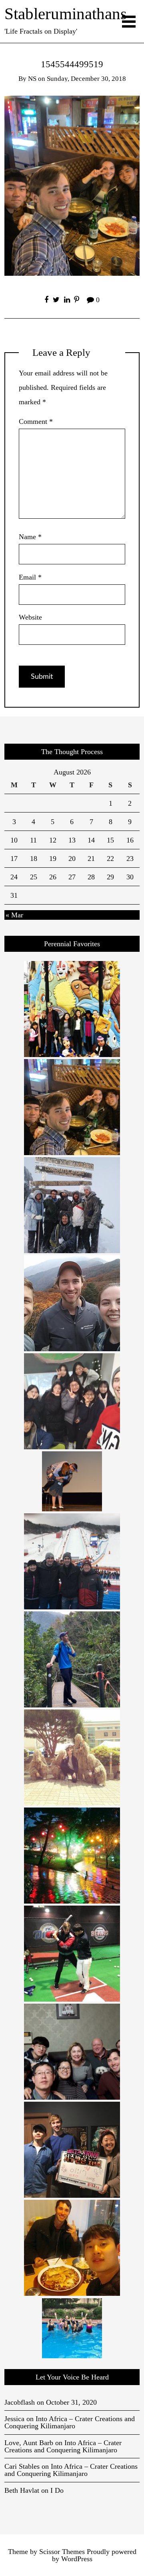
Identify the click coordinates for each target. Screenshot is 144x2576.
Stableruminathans (66, 14)
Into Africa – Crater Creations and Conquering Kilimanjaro (70, 2422)
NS (32, 79)
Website (30, 617)
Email (30, 577)
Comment (36, 421)
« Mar (14, 915)
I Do (57, 2490)
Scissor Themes (62, 2552)
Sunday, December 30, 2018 (86, 79)
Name (30, 537)
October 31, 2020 (71, 2402)
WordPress (77, 2559)
